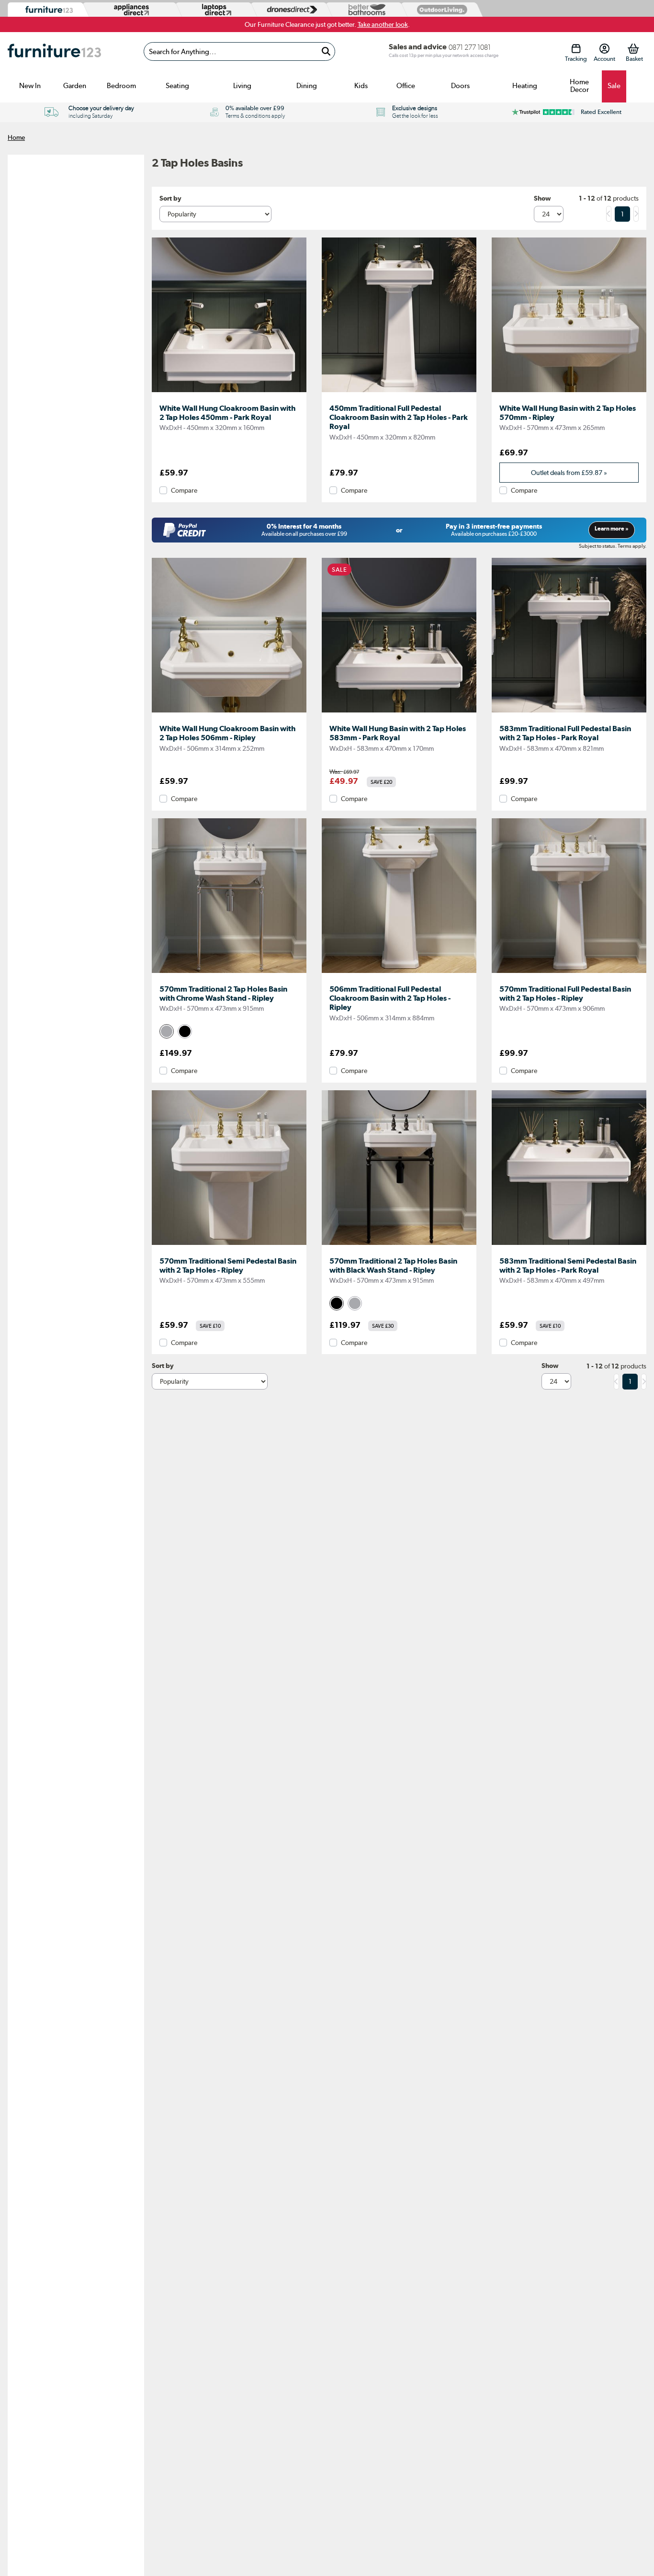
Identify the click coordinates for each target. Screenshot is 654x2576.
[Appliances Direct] (130, 10)
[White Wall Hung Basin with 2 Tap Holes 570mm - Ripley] (569, 392)
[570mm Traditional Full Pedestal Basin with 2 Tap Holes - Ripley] (569, 973)
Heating (525, 86)
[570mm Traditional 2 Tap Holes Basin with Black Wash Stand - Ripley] (399, 1245)
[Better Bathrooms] (365, 10)
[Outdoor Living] (440, 9)
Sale (614, 86)
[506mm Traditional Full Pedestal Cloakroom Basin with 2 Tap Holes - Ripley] (399, 973)
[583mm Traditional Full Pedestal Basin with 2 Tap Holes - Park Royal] (569, 712)
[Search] (326, 51)
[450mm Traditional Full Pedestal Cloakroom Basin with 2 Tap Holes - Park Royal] (399, 392)
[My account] (604, 49)
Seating (177, 86)
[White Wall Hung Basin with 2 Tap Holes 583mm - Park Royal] (399, 712)
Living (242, 86)
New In (30, 86)
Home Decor (579, 86)
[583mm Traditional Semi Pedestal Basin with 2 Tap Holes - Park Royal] (569, 1245)
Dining (307, 86)
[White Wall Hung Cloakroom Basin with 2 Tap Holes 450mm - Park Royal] (229, 392)
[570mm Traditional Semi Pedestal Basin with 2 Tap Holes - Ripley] (229, 1245)
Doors (460, 86)
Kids (361, 86)
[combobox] (239, 51)
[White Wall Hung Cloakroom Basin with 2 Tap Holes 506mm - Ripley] (229, 712)
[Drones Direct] (290, 10)
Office (406, 86)
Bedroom (121, 86)
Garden (75, 86)
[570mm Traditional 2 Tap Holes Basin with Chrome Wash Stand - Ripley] (229, 973)
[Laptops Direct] (214, 10)
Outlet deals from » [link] (569, 473)
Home (16, 137)
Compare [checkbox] (184, 490)
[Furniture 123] (47, 10)
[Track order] (576, 49)
